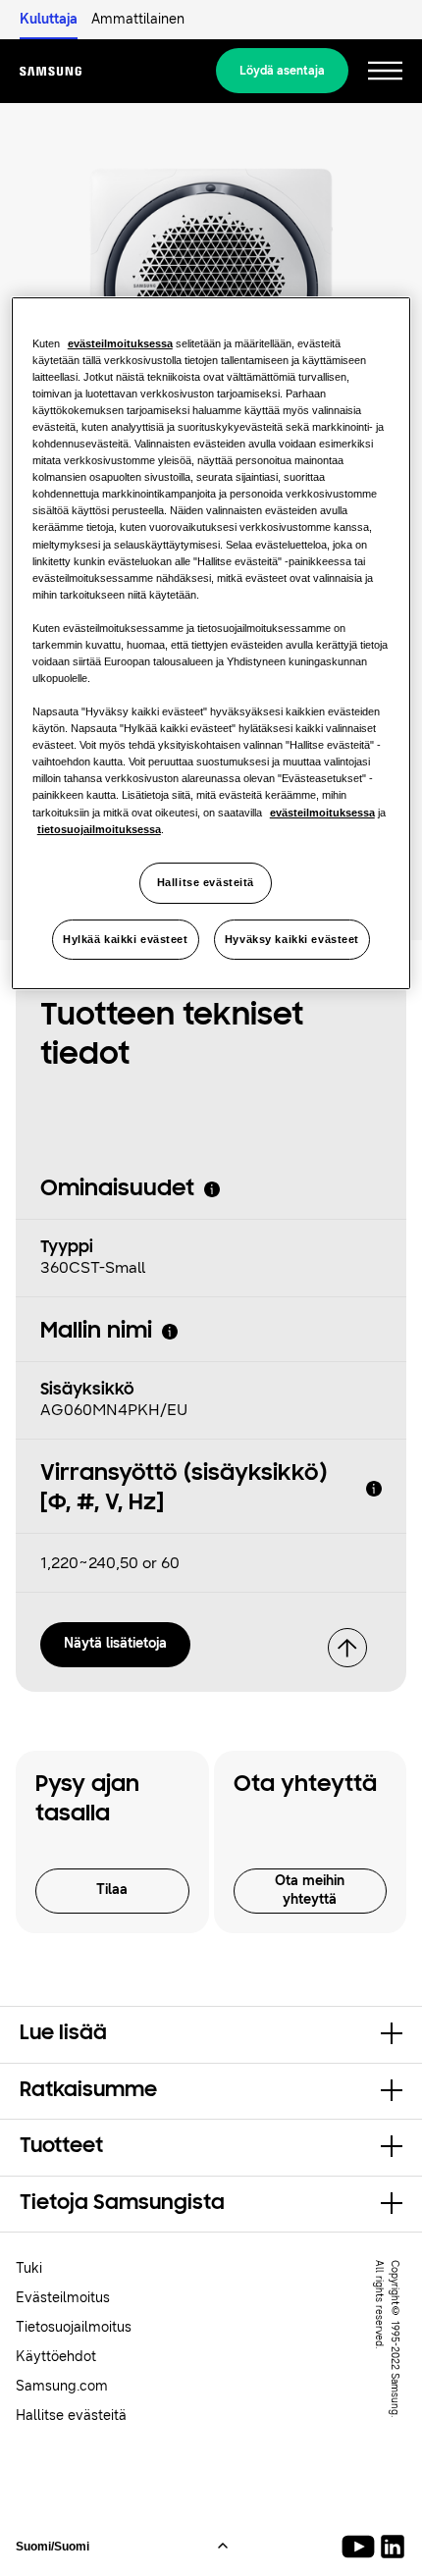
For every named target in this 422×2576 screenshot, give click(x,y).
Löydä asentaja (282, 71)
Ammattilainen (138, 19)
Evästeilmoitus (63, 2298)
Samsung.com (62, 2386)
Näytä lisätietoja (115, 1643)
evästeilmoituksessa (120, 343)
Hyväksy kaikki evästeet (292, 939)
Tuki (29, 2268)
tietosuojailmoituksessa (99, 829)
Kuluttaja (49, 19)
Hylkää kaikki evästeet (126, 939)
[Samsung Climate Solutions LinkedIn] (393, 2547)
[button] (211, 2034)
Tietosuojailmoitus (74, 2327)
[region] (211, 644)
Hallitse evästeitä (206, 882)
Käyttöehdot (56, 2357)
